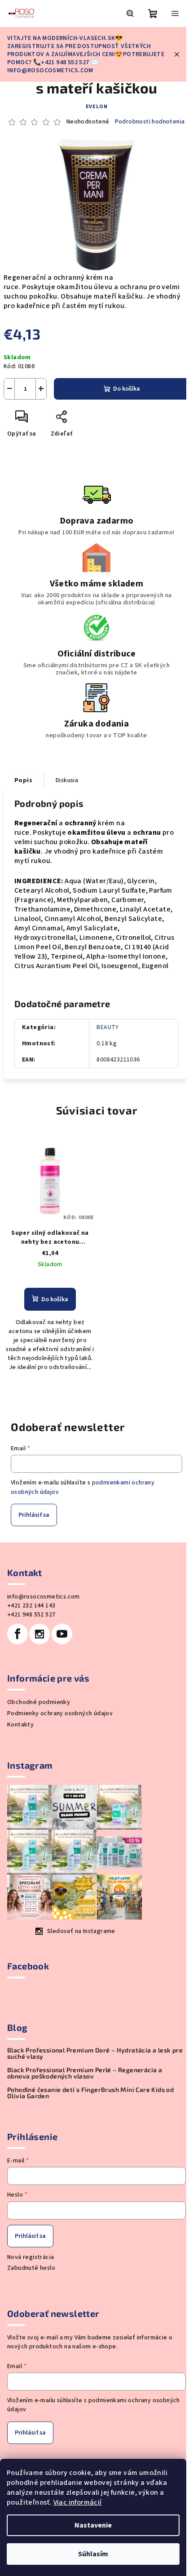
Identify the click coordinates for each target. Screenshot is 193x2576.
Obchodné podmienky (39, 1702)
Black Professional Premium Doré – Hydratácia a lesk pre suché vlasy (95, 2053)
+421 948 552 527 (31, 1615)
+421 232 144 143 (31, 1606)
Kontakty (20, 1725)
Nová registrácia (31, 2257)
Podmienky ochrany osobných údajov (60, 1713)
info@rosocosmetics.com (44, 1597)
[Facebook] (18, 1634)
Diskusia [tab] (67, 780)
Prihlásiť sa (34, 1515)
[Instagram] (39, 1634)
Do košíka (127, 389)
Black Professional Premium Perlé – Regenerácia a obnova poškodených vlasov (85, 2073)
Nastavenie (93, 2525)
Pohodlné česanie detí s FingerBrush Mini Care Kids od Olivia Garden (90, 2093)
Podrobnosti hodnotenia (150, 122)
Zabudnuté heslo (31, 2268)
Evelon (97, 107)
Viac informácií (78, 2502)
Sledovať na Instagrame (81, 1931)
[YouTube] (62, 1634)
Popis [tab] (23, 780)
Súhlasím (93, 2554)
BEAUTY (107, 1027)
